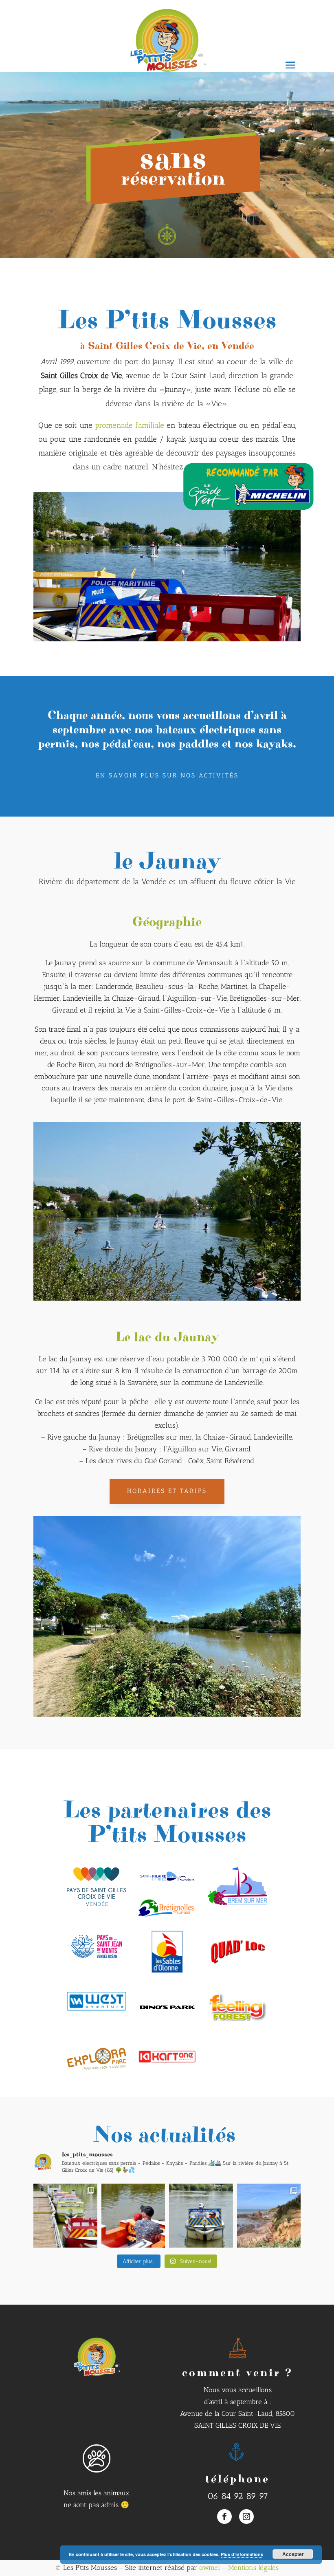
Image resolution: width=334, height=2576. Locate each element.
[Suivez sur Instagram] (246, 2517)
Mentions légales (253, 2567)
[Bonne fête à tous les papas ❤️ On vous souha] (133, 2216)
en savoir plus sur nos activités (167, 775)
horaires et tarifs (167, 1491)
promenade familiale (130, 425)
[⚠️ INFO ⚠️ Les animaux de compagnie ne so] (201, 2216)
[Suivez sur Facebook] (224, 2517)
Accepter (293, 2554)
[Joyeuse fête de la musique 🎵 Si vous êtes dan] (65, 2216)
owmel (210, 2567)
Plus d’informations (242, 2554)
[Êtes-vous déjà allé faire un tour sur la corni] (269, 2216)
